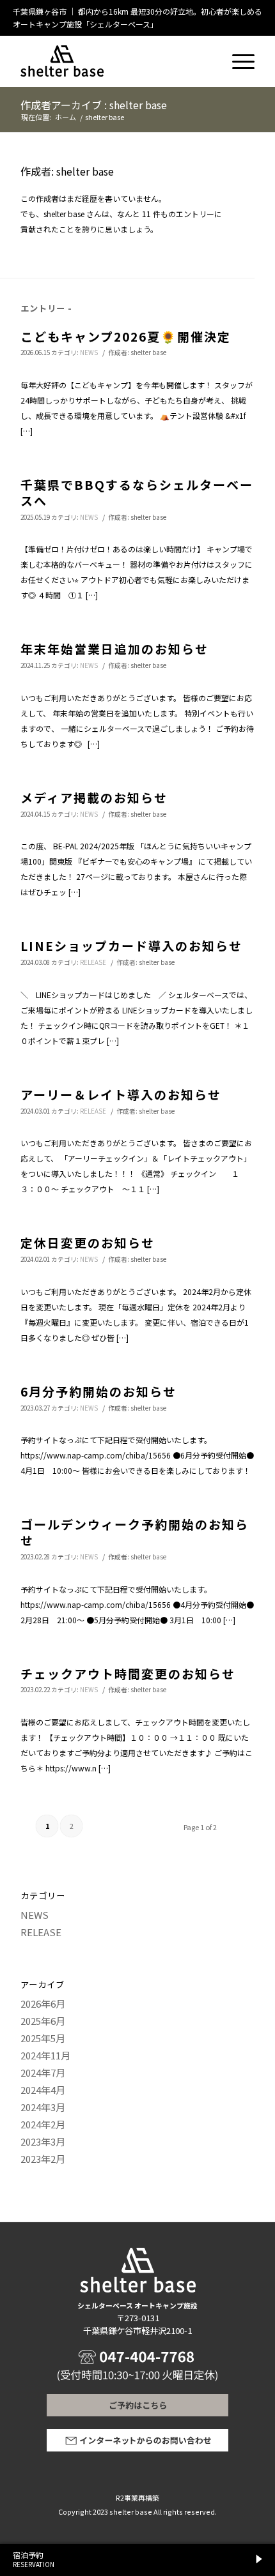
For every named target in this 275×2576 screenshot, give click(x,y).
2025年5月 (43, 2038)
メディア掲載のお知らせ (94, 797)
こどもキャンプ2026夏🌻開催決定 (126, 336)
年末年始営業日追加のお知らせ (114, 648)
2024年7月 (43, 2072)
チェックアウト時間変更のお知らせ (128, 1673)
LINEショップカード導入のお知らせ (131, 945)
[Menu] (237, 55)
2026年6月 (43, 2004)
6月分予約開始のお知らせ (98, 1391)
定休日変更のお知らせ (88, 1242)
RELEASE (93, 962)
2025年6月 (43, 2021)
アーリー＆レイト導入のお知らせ (121, 1094)
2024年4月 (43, 2090)
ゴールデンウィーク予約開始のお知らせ (135, 1532)
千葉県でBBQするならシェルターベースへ (137, 492)
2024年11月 (45, 2055)
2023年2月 (43, 2159)
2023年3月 (43, 2141)
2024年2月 (43, 2124)
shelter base (148, 352)
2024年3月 (43, 2107)
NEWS (89, 352)
